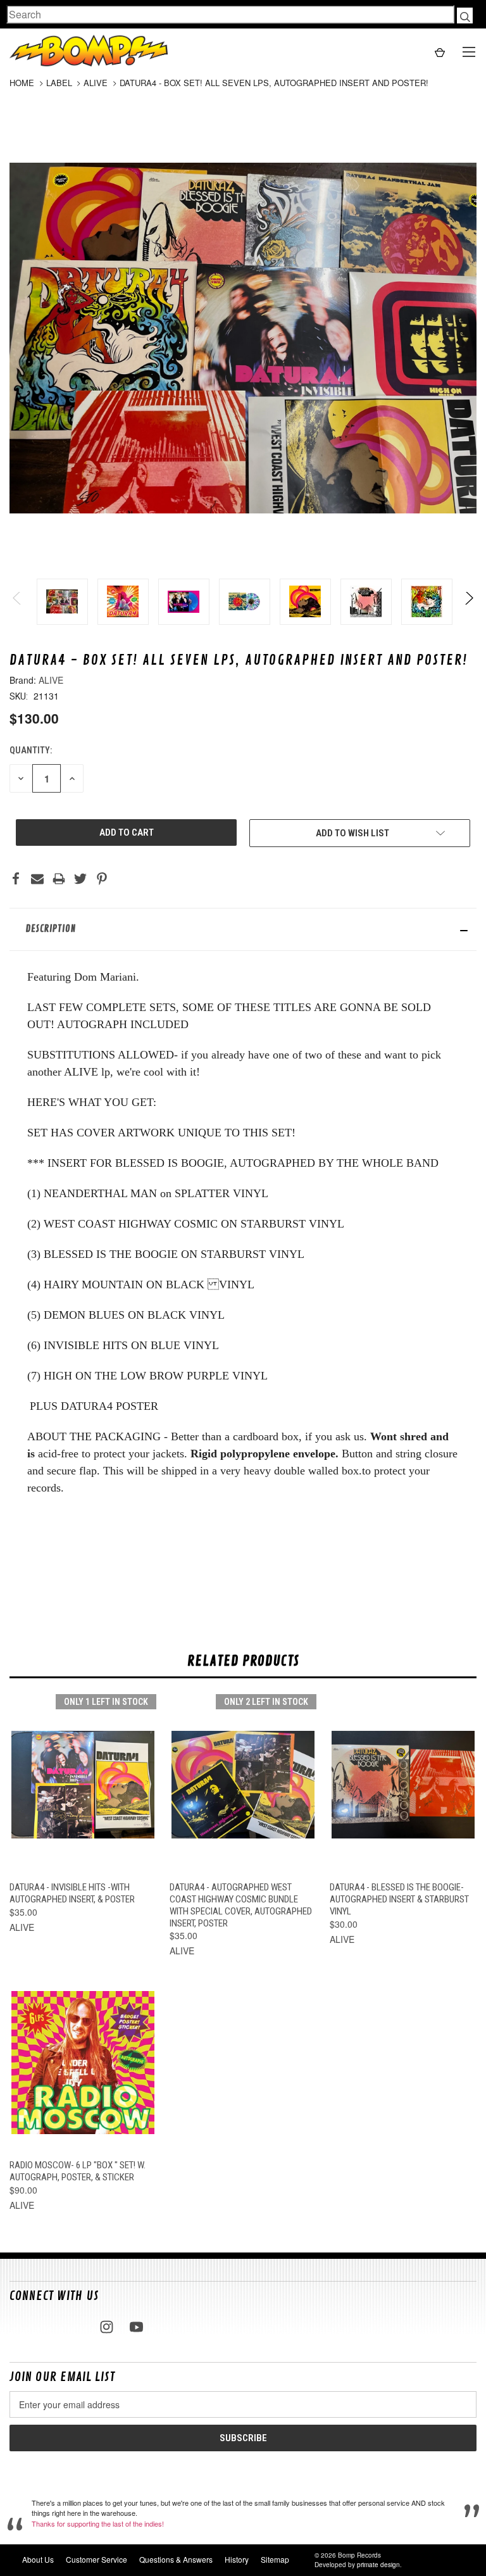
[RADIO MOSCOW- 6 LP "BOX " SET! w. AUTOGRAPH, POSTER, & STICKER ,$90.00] (83, 2063)
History (237, 2559)
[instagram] (107, 2327)
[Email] (37, 879)
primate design (378, 2565)
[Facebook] (16, 879)
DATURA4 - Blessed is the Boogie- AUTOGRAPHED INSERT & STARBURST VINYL (399, 1899)
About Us (38, 2559)
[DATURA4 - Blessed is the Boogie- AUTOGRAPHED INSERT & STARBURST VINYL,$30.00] (403, 1785)
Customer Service (97, 2559)
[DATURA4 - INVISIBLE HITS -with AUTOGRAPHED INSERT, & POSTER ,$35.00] (83, 1785)
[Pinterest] (102, 879)
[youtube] (136, 2327)
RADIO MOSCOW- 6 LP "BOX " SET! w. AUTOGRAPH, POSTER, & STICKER (78, 2171)
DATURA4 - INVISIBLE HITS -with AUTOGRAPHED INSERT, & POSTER (72, 1893)
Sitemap (275, 2559)
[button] (243, 929)
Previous (17, 602)
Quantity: (31, 750)
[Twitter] (80, 879)
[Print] (59, 879)
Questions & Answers (176, 2559)
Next (469, 602)
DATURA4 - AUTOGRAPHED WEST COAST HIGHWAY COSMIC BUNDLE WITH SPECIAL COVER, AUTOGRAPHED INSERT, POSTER (241, 1905)
